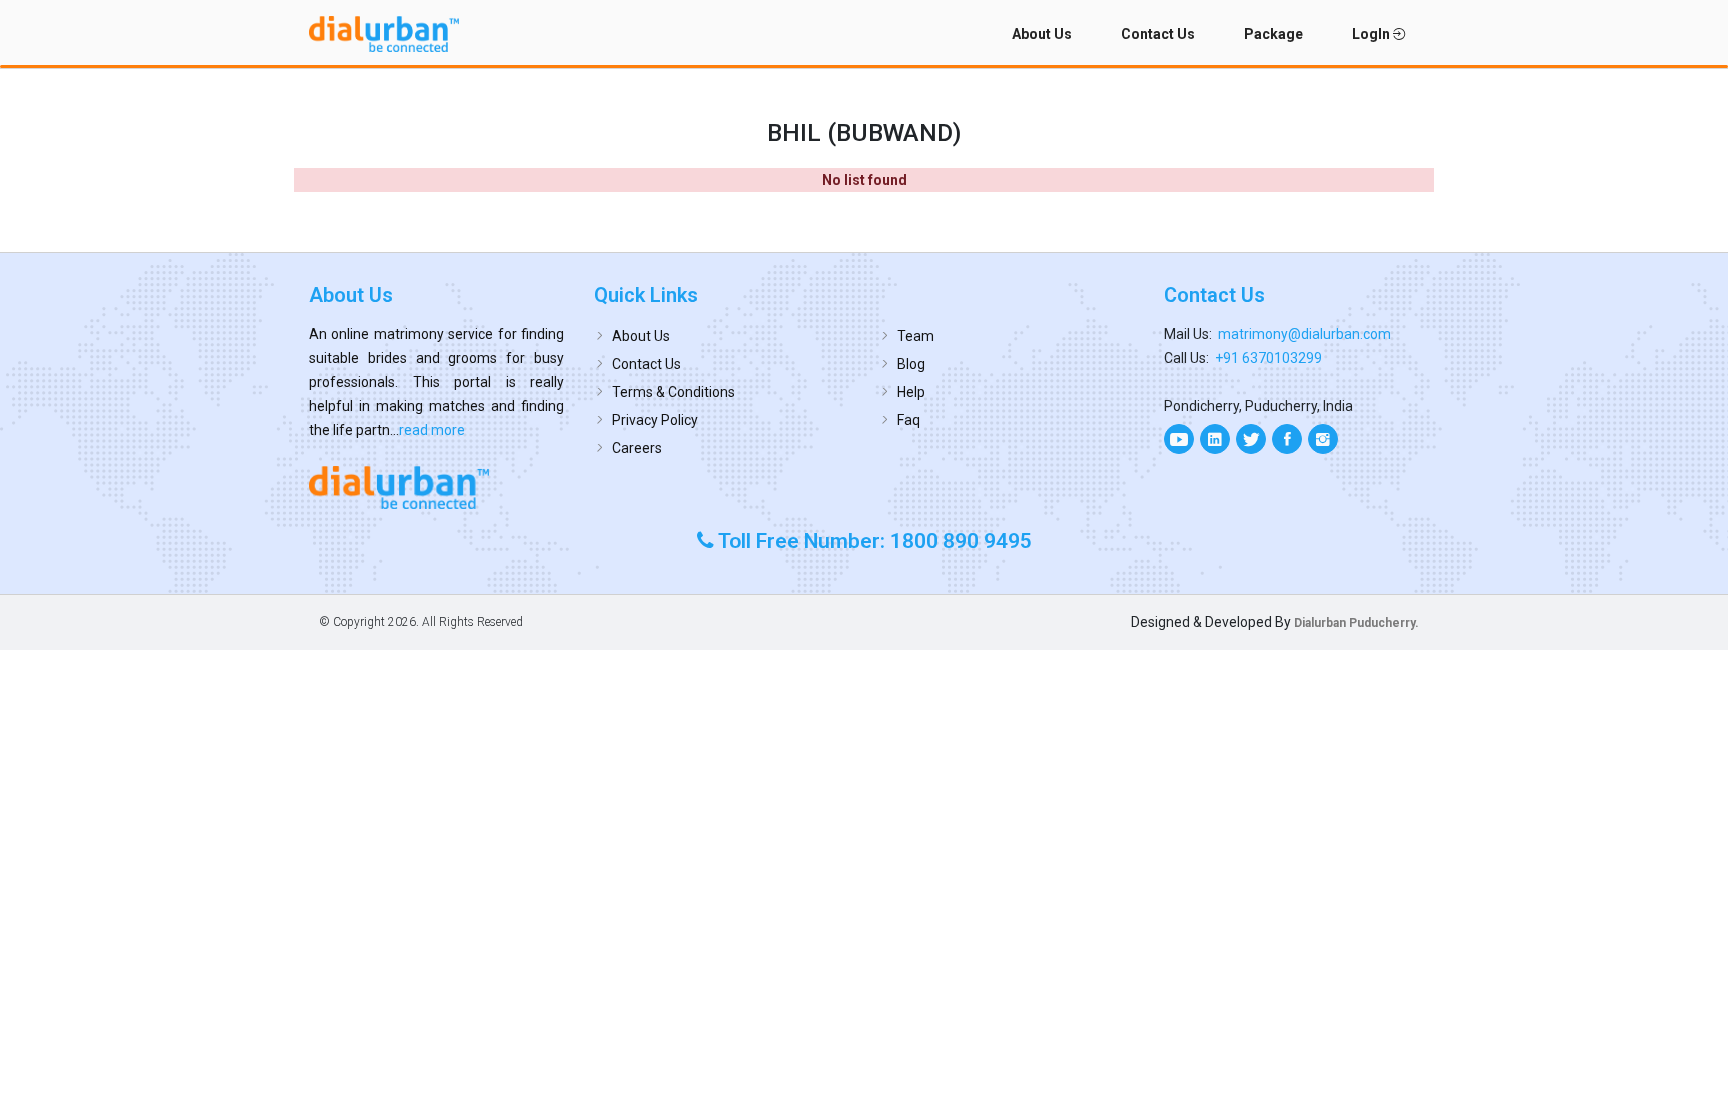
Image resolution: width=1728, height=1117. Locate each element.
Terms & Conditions (673, 392)
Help (911, 392)
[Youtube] (1179, 439)
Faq (908, 420)
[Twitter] (1251, 439)
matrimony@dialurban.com (1304, 334)
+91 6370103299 (1268, 358)
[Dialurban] (384, 34)
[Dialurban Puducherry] (436, 487)
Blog (911, 364)
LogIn (1372, 34)
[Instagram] (1323, 439)
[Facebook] (1287, 439)
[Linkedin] (1215, 439)
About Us (1042, 34)
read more (432, 430)
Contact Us (1158, 34)
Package (1273, 34)
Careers (637, 448)
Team (915, 336)
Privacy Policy (655, 420)
